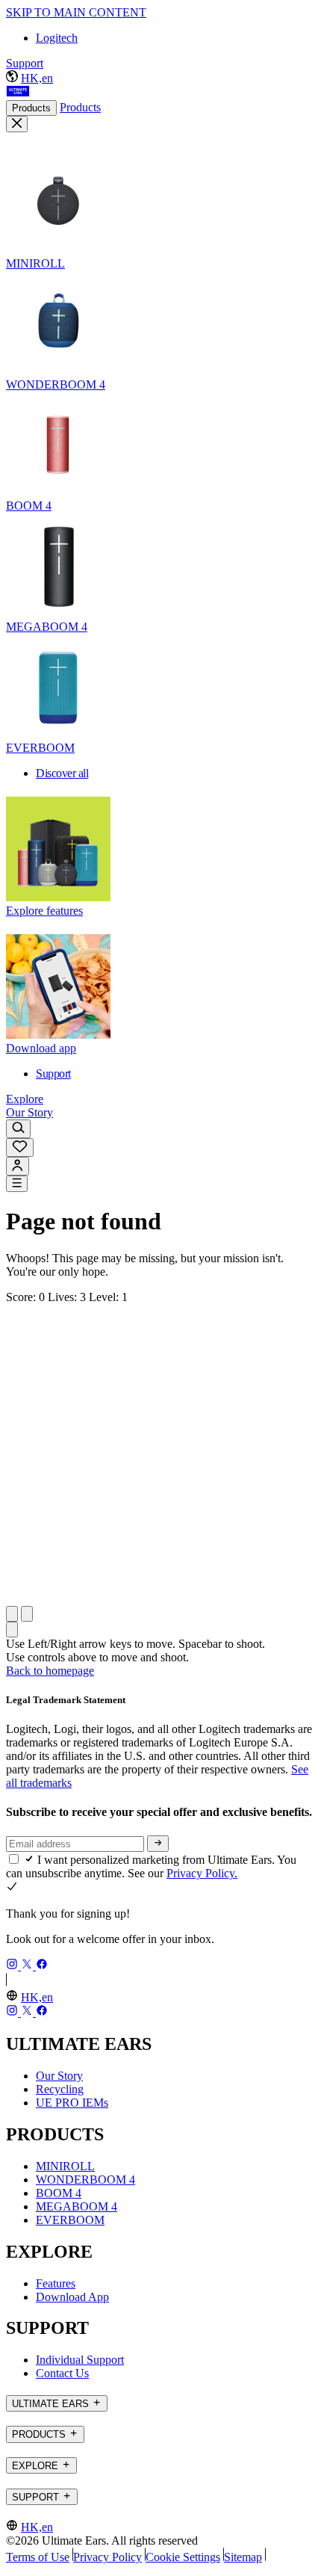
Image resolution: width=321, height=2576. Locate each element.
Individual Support (80, 2360)
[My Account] (18, 1166)
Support (25, 63)
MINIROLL (65, 2166)
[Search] (18, 1129)
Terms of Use (38, 2557)
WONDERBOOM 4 (85, 2180)
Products (31, 108)
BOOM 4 (59, 2193)
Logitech (57, 38)
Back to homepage (50, 1671)
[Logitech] (18, 93)
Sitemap (243, 2557)
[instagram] (13, 1966)
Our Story (29, 1112)
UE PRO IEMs (72, 2103)
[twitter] (28, 1966)
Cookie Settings (183, 2557)
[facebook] (42, 1966)
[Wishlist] (20, 1148)
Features (56, 2283)
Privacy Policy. (202, 1873)
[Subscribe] (158, 1844)
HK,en (37, 78)
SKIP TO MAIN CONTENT (76, 12)
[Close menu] (17, 124)
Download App (72, 2297)
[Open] (17, 1184)
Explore (25, 1099)
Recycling (60, 2089)
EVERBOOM (70, 2220)
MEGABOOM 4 (77, 2206)
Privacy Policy (107, 2557)
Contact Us (62, 2373)
